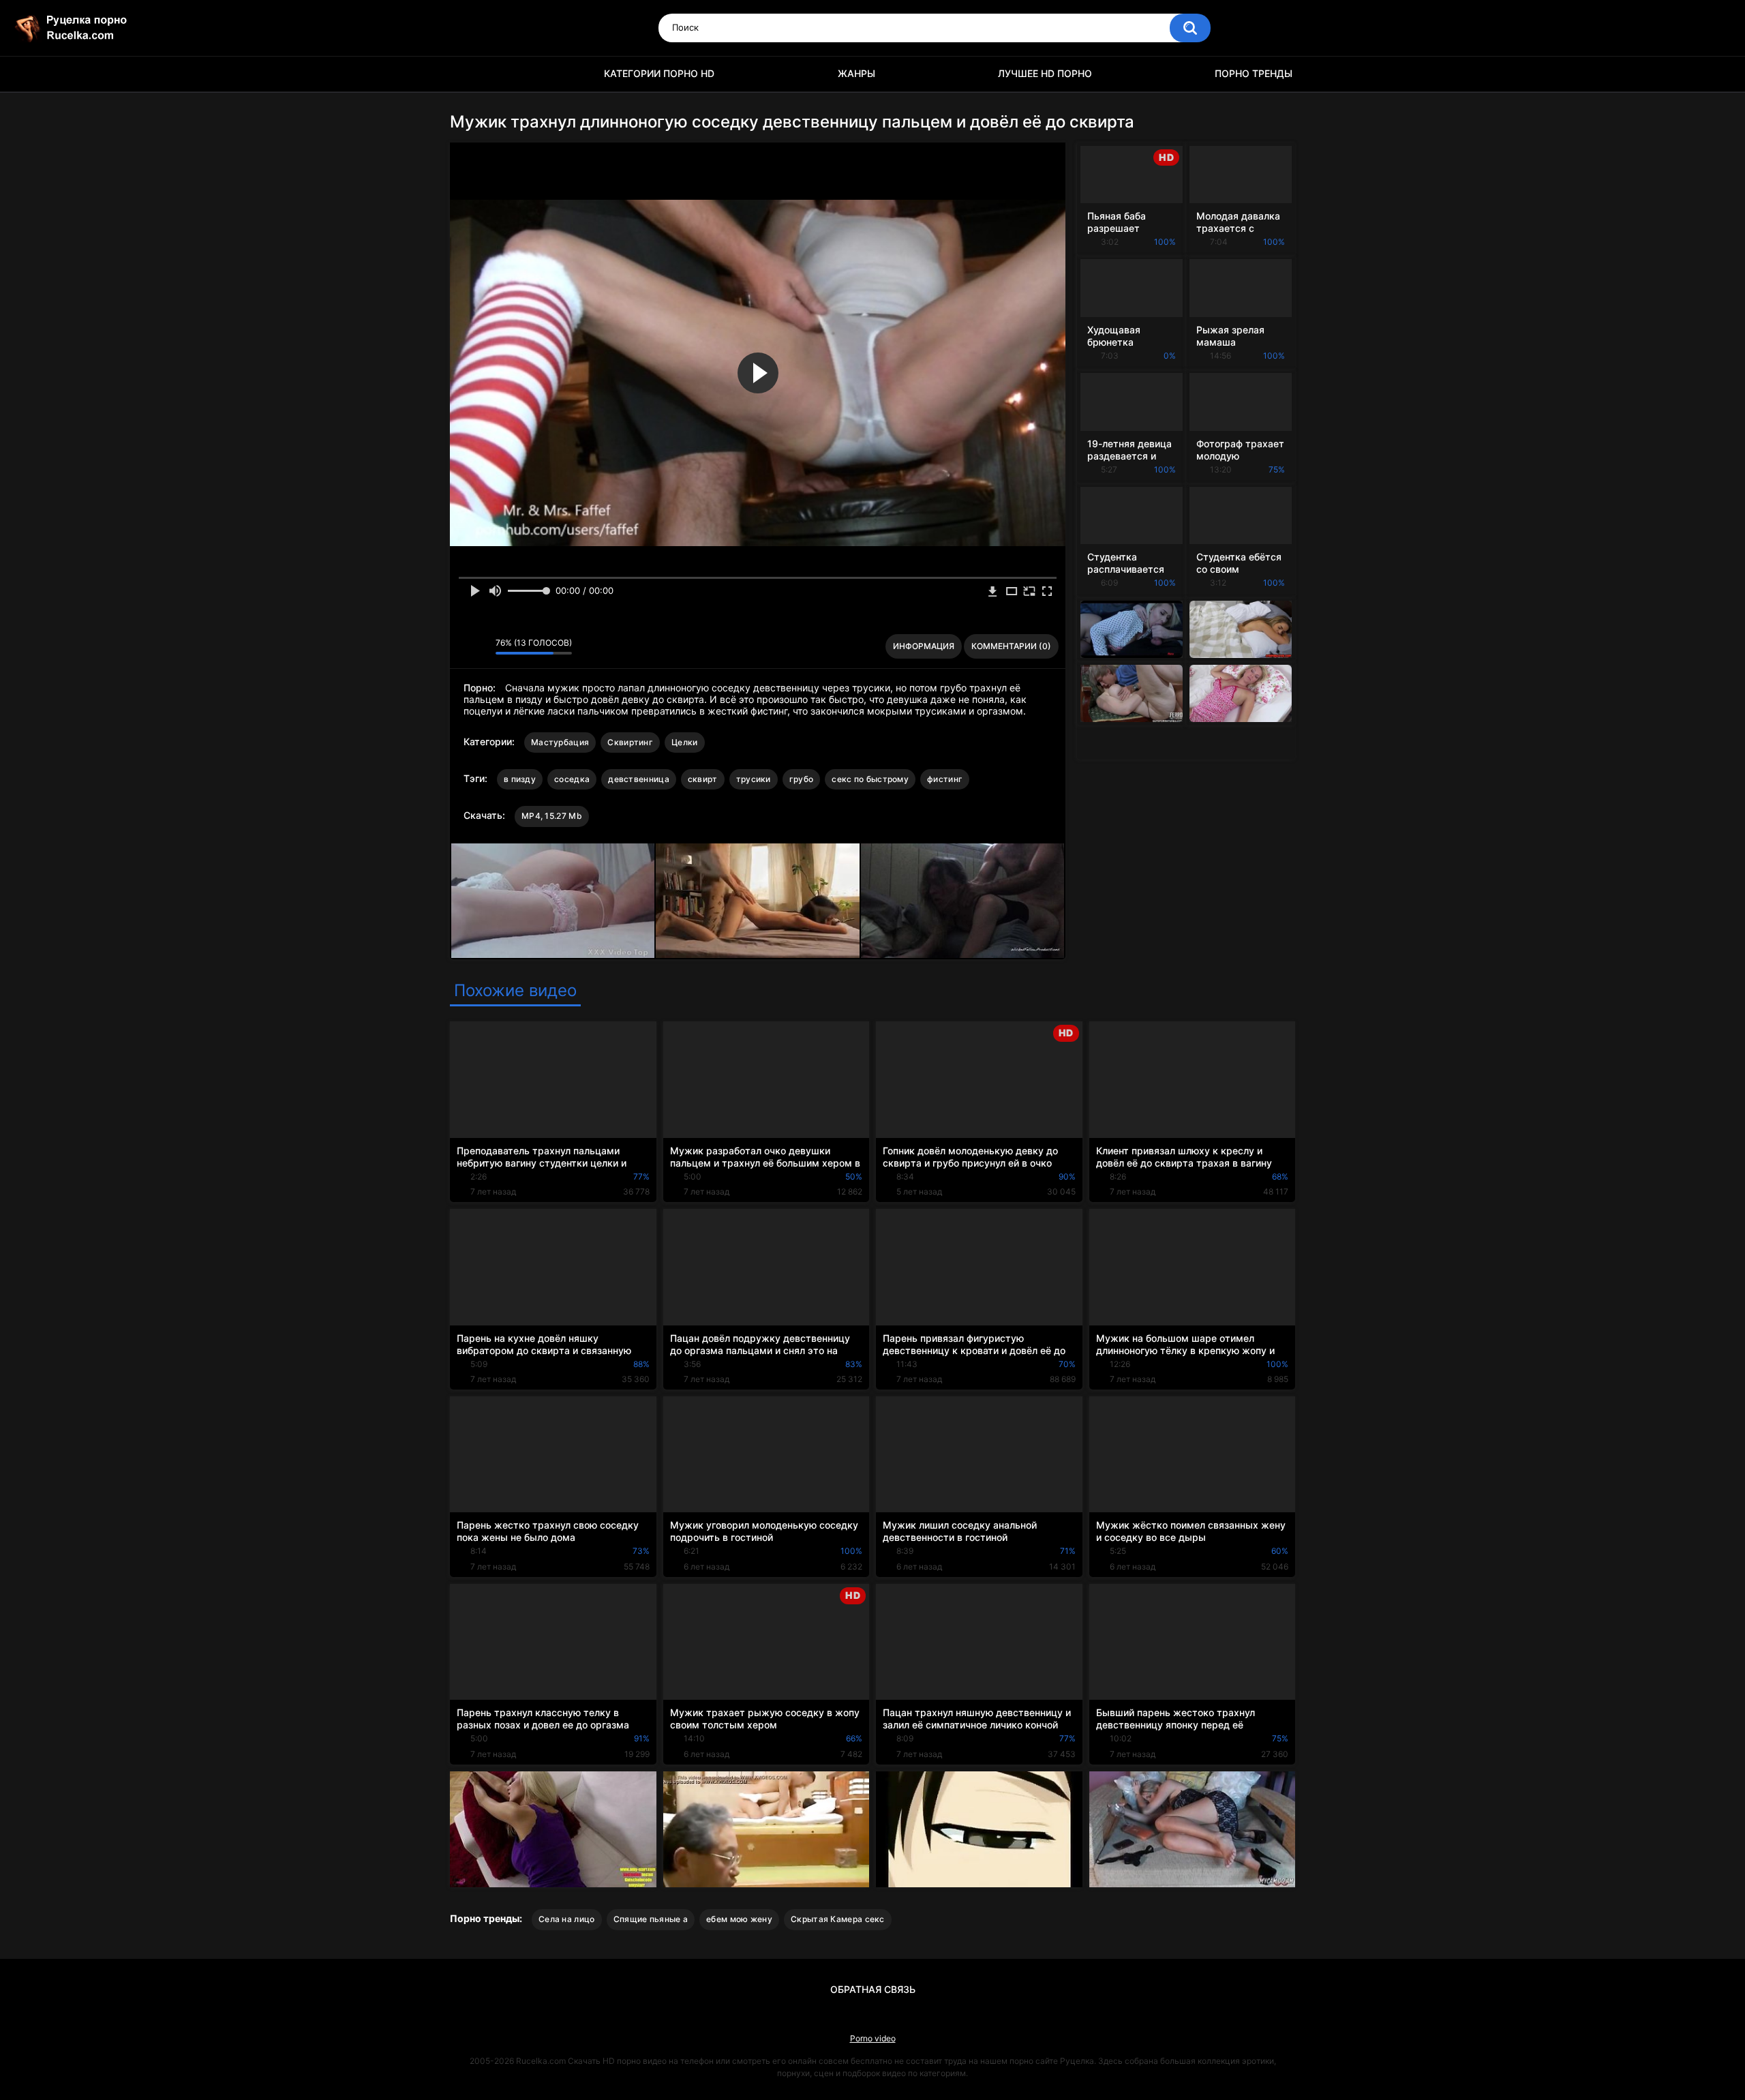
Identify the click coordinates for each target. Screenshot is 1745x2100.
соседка (572, 779)
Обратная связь (873, 1989)
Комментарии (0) (1011, 646)
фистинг (945, 779)
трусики (754, 779)
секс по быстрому (870, 779)
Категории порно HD (659, 73)
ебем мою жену (739, 1919)
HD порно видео (467, 74)
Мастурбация (560, 742)
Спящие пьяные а (651, 1919)
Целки (685, 742)
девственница (639, 779)
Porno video (873, 2038)
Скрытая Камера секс (838, 1919)
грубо (802, 779)
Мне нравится (464, 646)
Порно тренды (1254, 73)
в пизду (520, 779)
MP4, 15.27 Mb (552, 816)
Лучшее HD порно (1045, 73)
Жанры (856, 73)
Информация (924, 646)
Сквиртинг (630, 742)
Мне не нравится (482, 646)
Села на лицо (567, 1919)
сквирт (703, 779)
